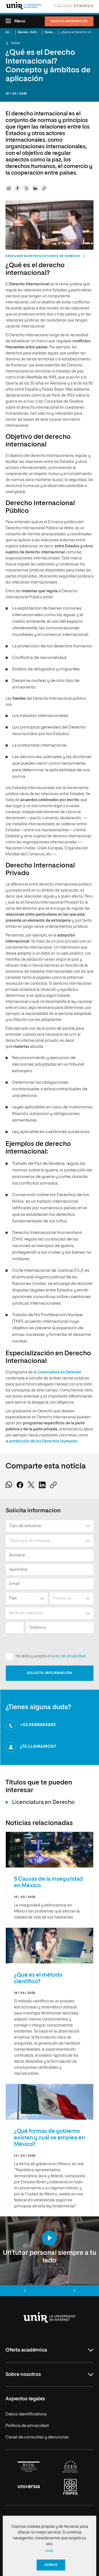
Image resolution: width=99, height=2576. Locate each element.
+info (49, 2551)
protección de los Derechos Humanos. (44, 1441)
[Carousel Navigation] (50, 2291)
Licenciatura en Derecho (59, 1372)
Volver (16, 43)
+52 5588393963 (38, 1725)
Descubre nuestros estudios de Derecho (43, 256)
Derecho (51, 32)
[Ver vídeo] (50, 2238)
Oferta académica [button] (26, 2350)
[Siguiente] (74, 2291)
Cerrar (51, 2565)
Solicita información (69, 21)
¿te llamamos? (38, 1747)
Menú (20, 21)
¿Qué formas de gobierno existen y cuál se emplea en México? (50, 2138)
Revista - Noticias (30, 32)
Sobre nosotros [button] (23, 2375)
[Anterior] (25, 2291)
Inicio (9, 32)
